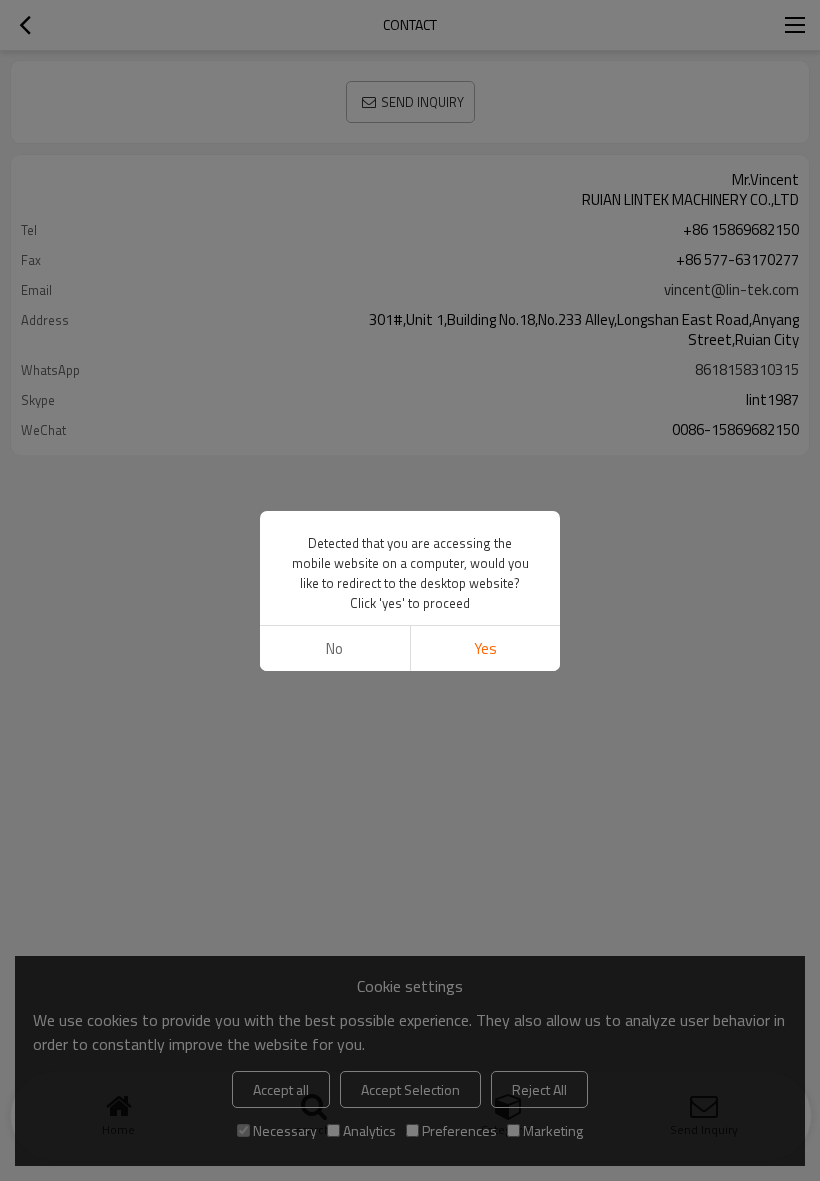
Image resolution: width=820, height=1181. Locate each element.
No (334, 648)
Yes (485, 648)
